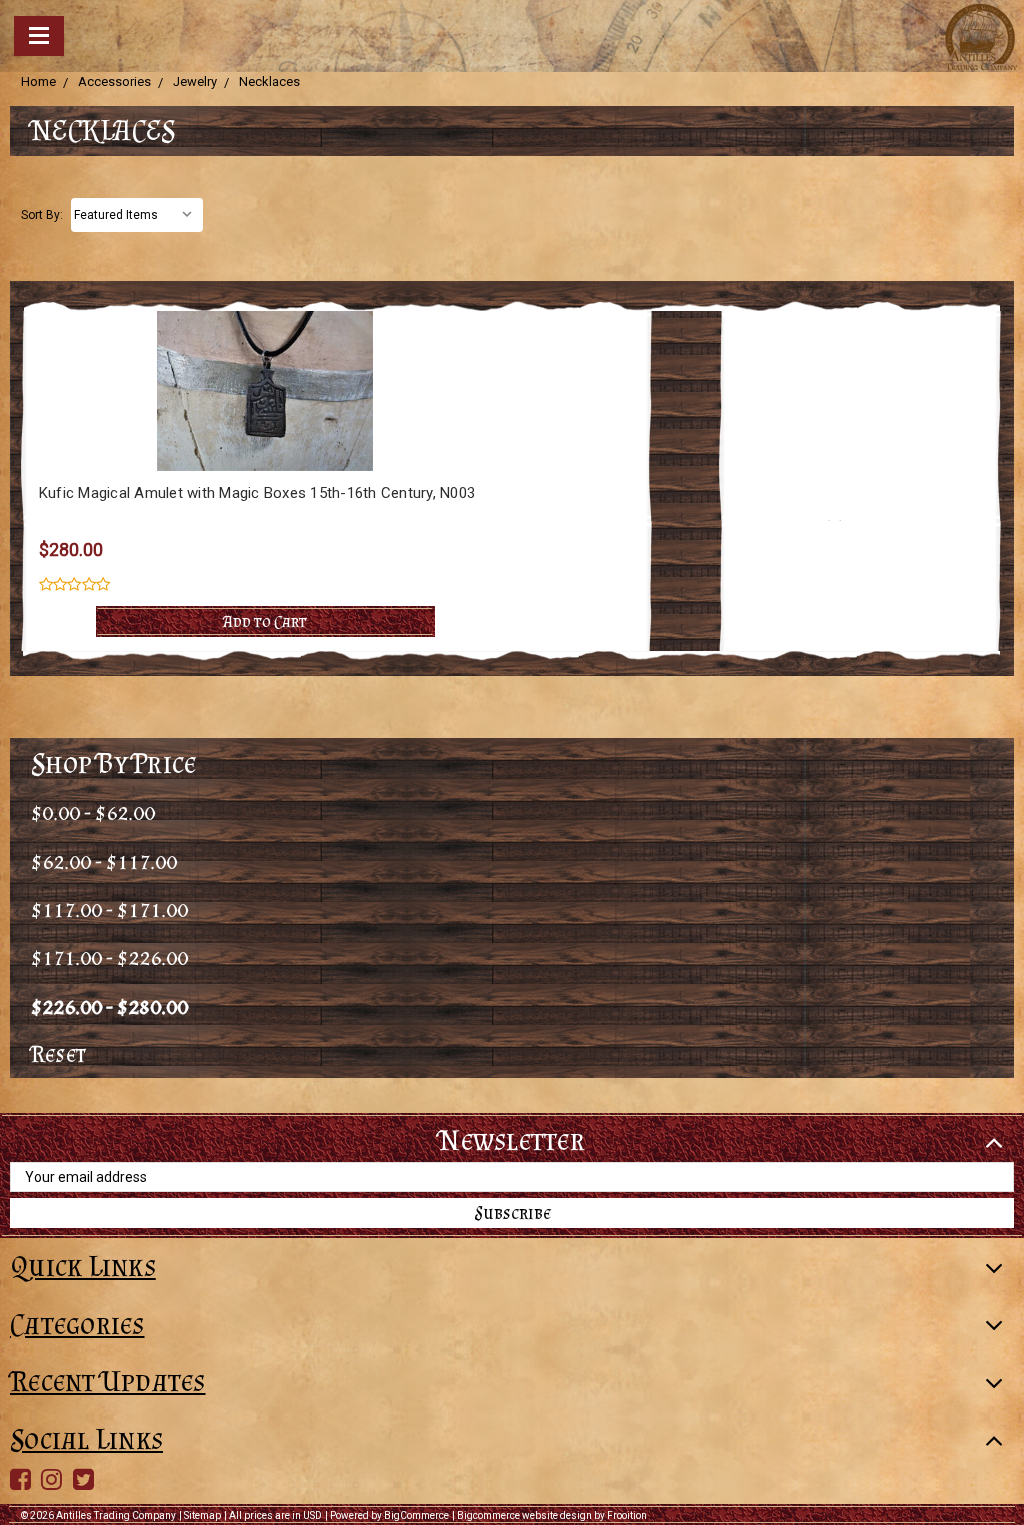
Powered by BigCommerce (389, 1515)
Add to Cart (265, 621)
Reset (58, 1053)
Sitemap (202, 1515)
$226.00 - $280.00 (109, 1005)
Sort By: (42, 215)
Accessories (114, 81)
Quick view (265, 353)
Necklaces (269, 81)
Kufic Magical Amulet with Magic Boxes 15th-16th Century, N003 (257, 493)
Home (38, 81)
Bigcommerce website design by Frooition (552, 1515)
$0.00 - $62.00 (93, 811)
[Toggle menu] (39, 36)
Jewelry (195, 81)
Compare (258, 391)
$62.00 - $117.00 (104, 860)
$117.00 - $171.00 (109, 908)
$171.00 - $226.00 (109, 956)
